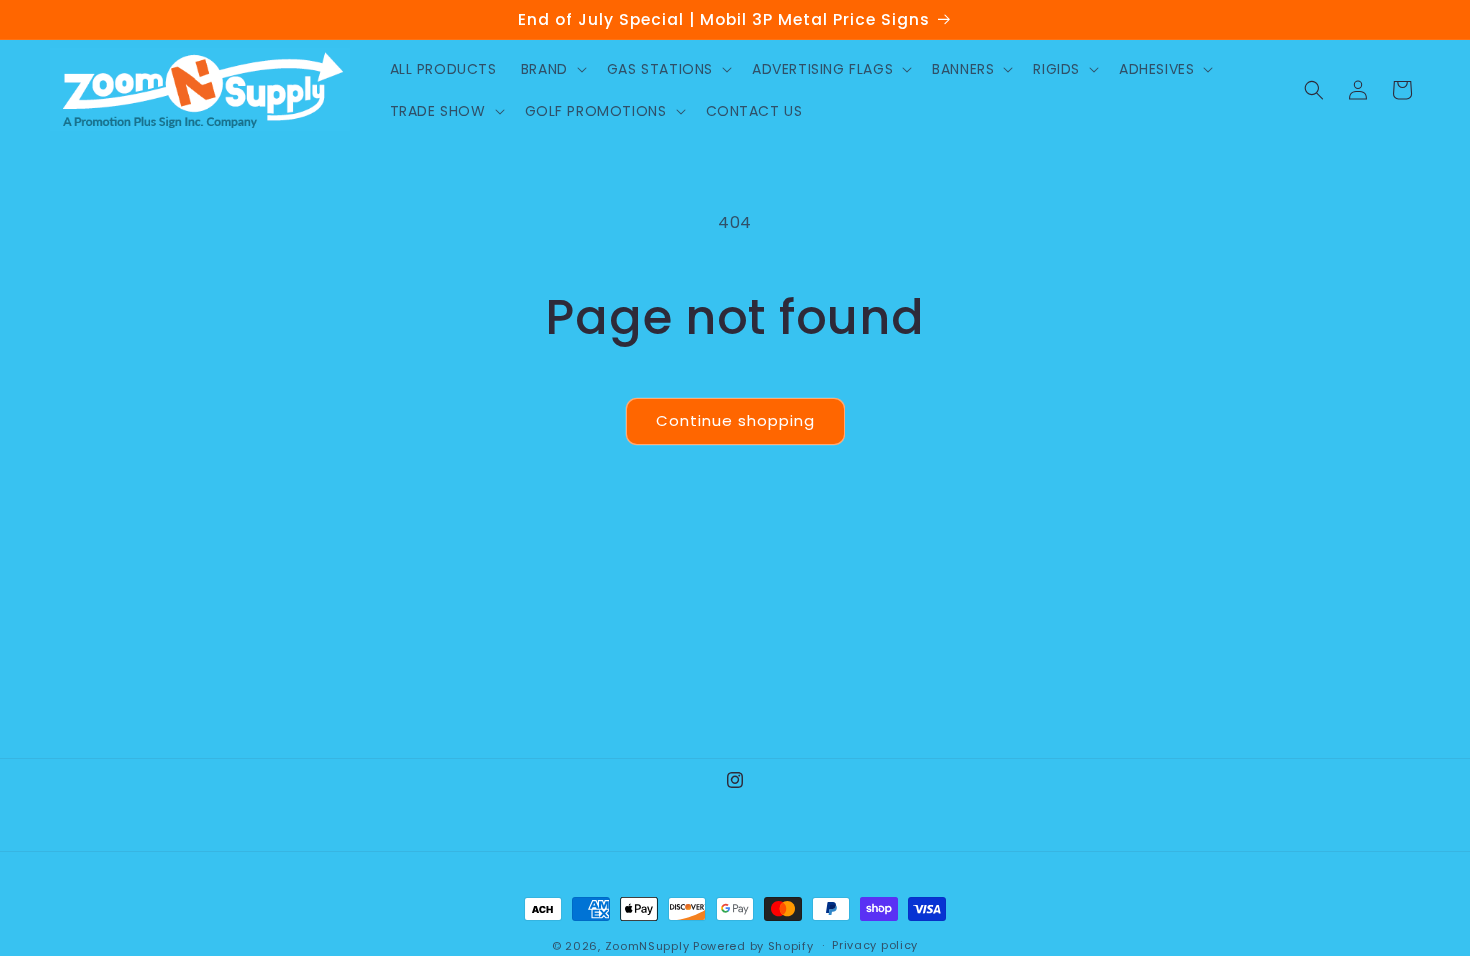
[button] (552, 69)
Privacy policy (875, 945)
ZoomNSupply (647, 946)
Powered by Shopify (753, 946)
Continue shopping (735, 420)
